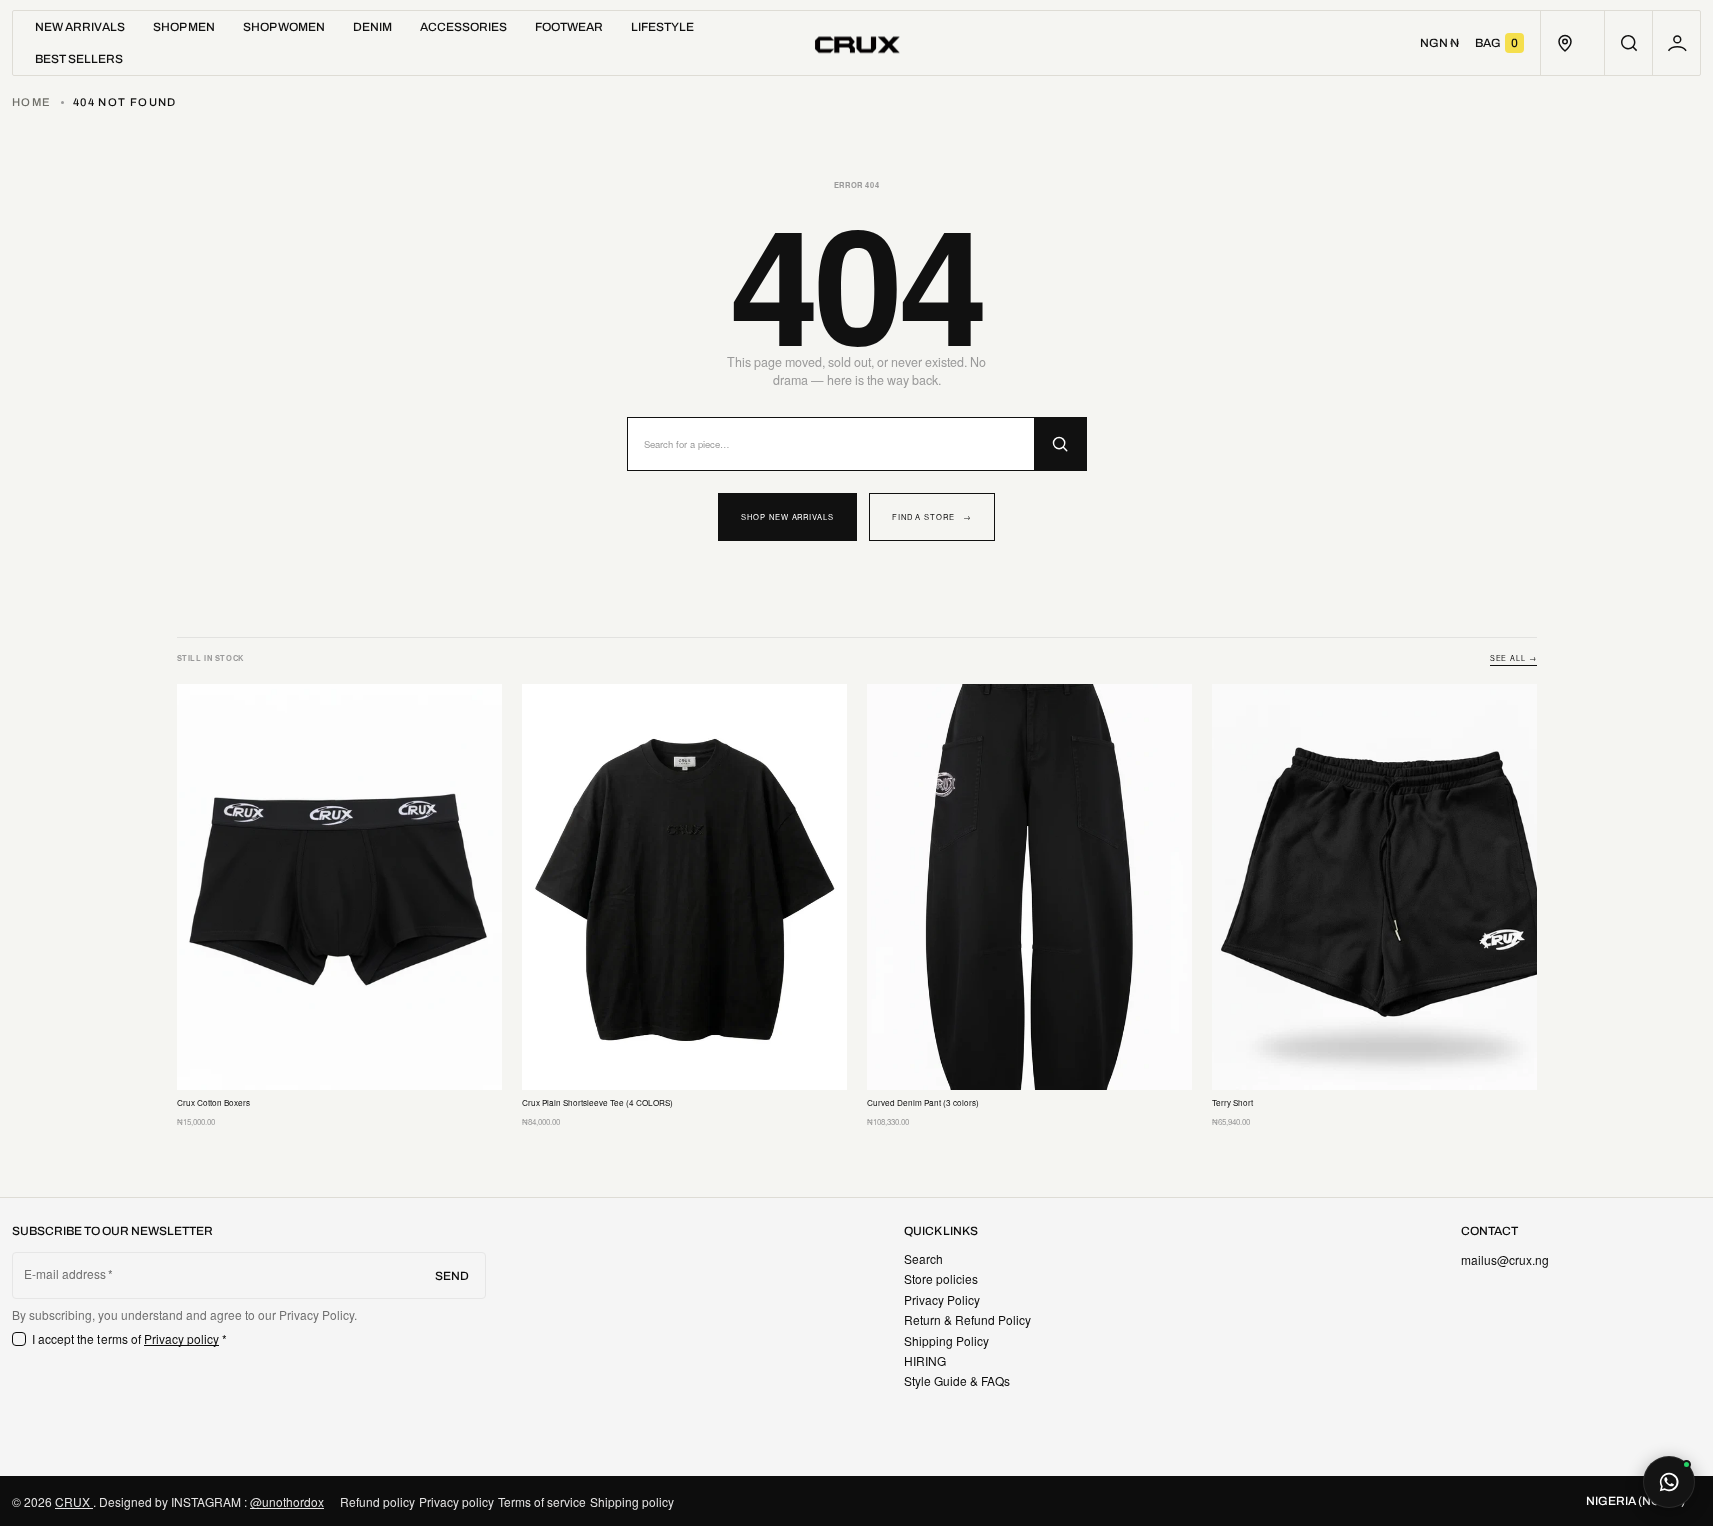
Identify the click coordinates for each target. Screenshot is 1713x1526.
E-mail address (65, 1274)
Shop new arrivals (787, 516)
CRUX (74, 1501)
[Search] (1060, 444)
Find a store (932, 516)
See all (1513, 658)
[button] (1628, 43)
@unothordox (287, 1501)
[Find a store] (1564, 43)
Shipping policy (632, 1501)
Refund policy (377, 1501)
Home (31, 102)
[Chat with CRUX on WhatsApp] (1669, 1482)
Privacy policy (182, 1338)
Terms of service (542, 1501)
